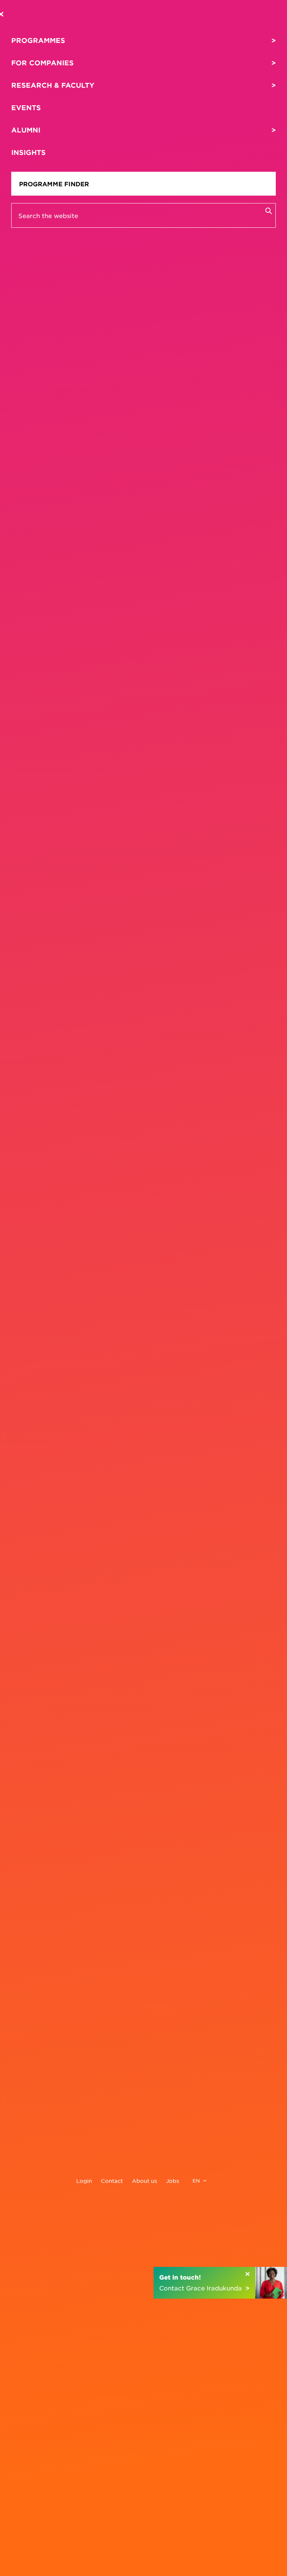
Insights (28, 152)
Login (84, 2181)
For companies (42, 63)
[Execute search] (268, 211)
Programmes (38, 40)
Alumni (26, 130)
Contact (112, 2181)
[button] (220, 2283)
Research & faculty (53, 85)
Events (26, 108)
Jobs (172, 2181)
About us (144, 2181)
